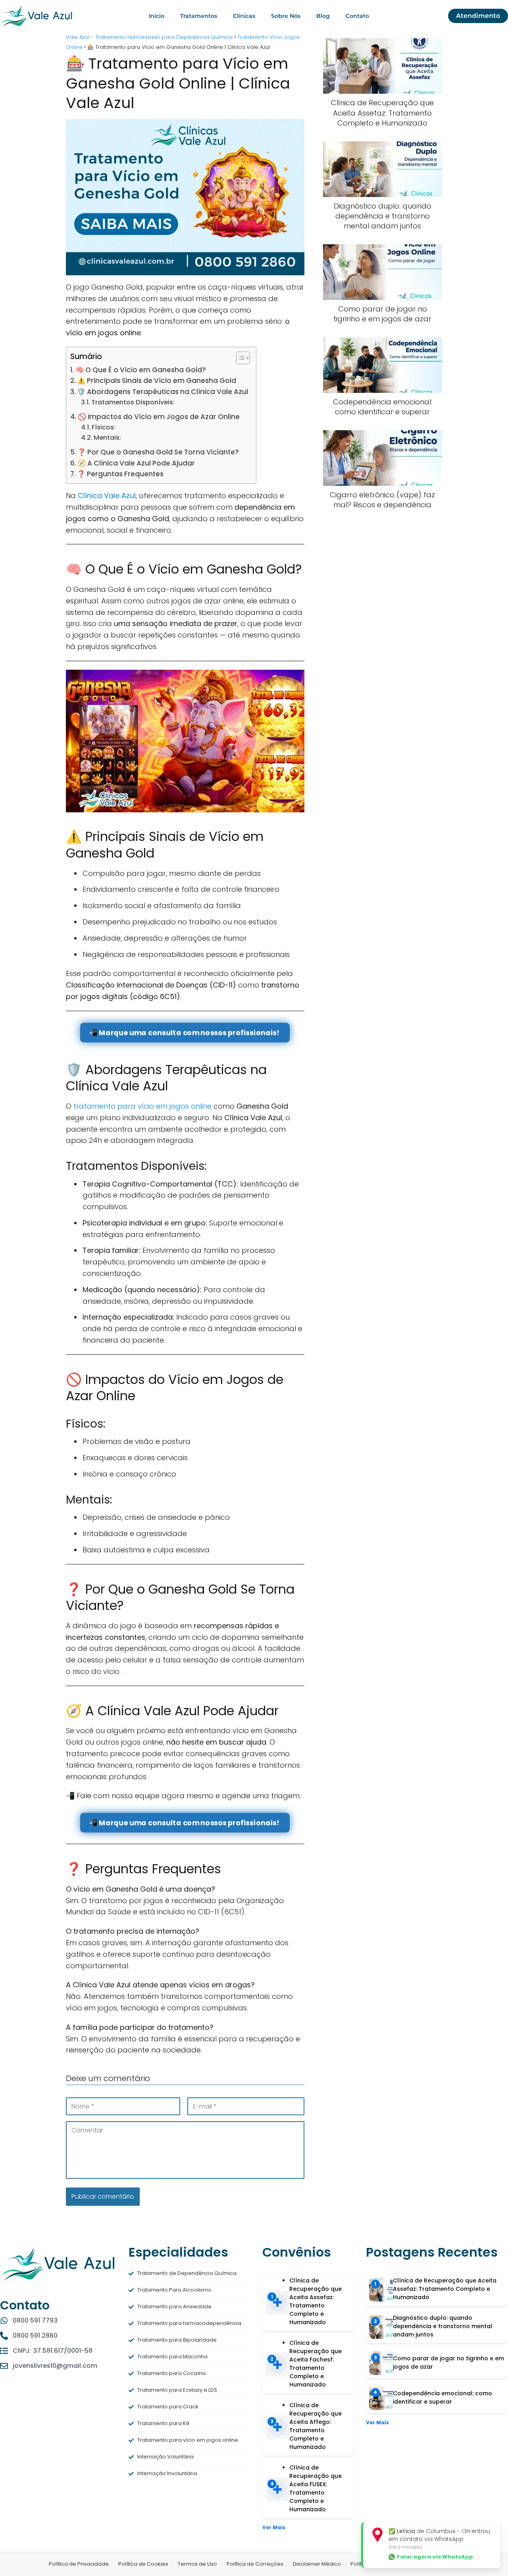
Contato (357, 16)
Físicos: (104, 427)
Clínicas (244, 16)
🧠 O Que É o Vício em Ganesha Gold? (141, 370)
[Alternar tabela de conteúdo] (239, 358)
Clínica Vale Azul (107, 496)
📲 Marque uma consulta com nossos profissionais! (185, 1033)
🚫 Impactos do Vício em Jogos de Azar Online (159, 417)
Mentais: (107, 438)
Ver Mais (274, 2527)
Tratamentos (199, 16)
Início (157, 16)
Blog (323, 16)
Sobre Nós (286, 16)
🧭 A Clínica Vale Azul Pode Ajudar (136, 463)
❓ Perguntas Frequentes (120, 474)
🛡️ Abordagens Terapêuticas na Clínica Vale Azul (163, 392)
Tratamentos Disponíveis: (133, 402)
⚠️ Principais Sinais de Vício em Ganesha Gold (157, 381)
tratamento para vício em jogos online (142, 1106)
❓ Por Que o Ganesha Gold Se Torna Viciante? (158, 452)
